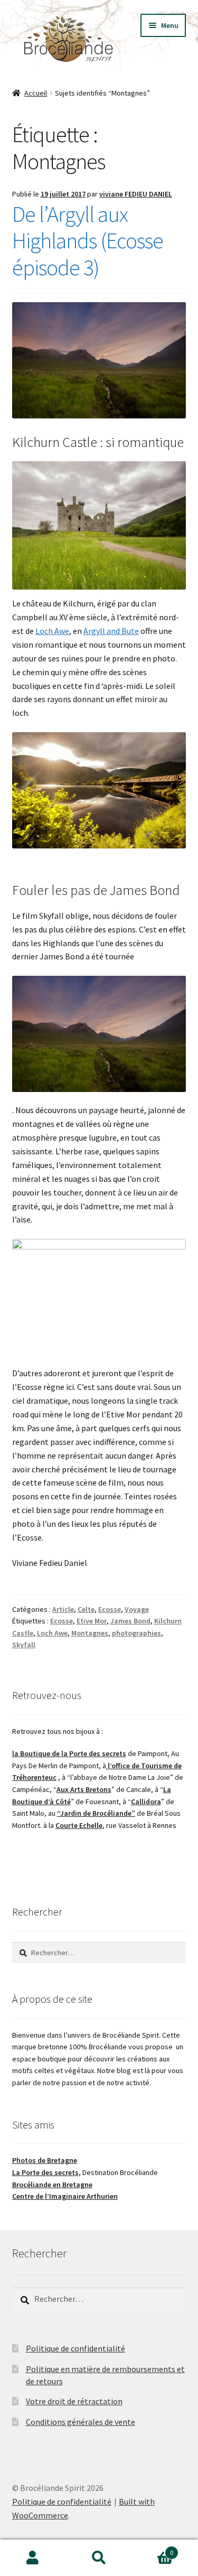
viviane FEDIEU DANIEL (136, 194)
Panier (153, 2549)
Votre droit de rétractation (74, 2401)
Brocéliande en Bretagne (52, 2185)
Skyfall (24, 1645)
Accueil (36, 93)
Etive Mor (92, 1621)
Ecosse (110, 1609)
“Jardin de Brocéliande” (96, 1813)
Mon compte (33, 2558)
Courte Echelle (79, 1825)
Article (63, 1609)
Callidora (146, 1802)
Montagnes (90, 1633)
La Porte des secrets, (46, 2172)
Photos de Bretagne (45, 2160)
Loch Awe (52, 631)
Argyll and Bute (111, 631)
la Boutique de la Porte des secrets (69, 1753)
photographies (136, 1633)
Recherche (99, 2558)
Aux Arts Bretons (84, 1789)
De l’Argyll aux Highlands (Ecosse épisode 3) (88, 241)
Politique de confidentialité (76, 2348)
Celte (86, 1609)
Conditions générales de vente (81, 2422)
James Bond (130, 1621)
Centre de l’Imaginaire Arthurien (65, 2196)
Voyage (137, 1609)
